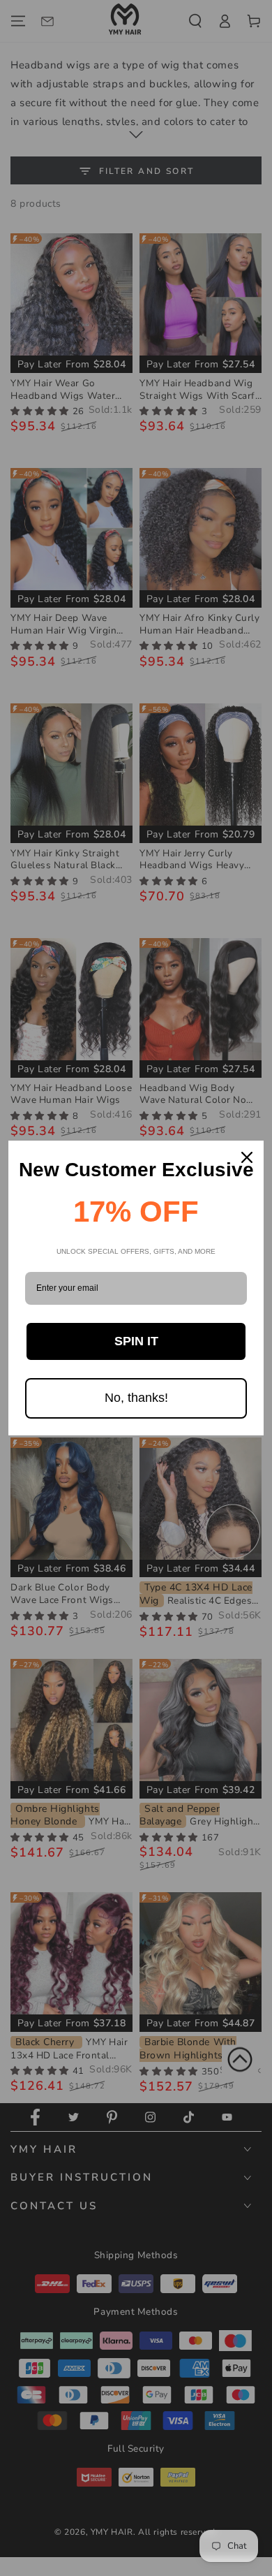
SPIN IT (136, 1341)
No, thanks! (136, 1398)
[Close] (247, 1157)
